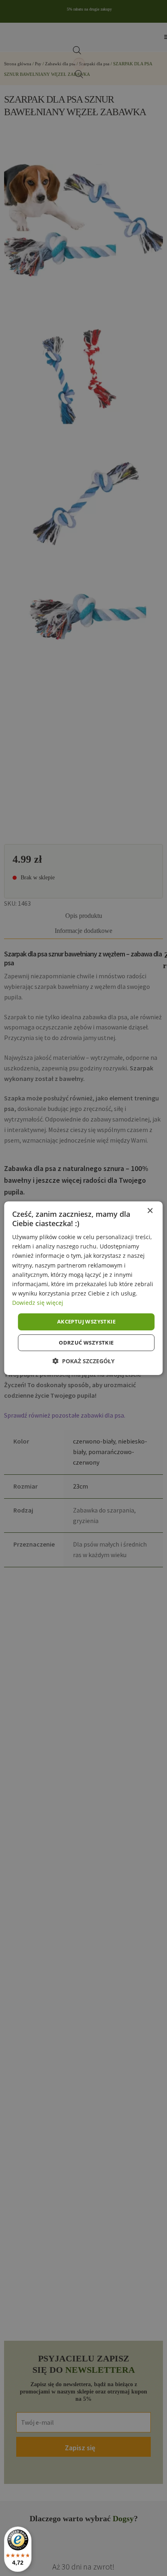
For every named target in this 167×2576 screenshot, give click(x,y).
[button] (83, 1361)
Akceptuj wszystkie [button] (86, 1321)
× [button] (150, 1211)
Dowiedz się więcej (38, 1303)
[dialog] (83, 1288)
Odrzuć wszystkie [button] (86, 1343)
